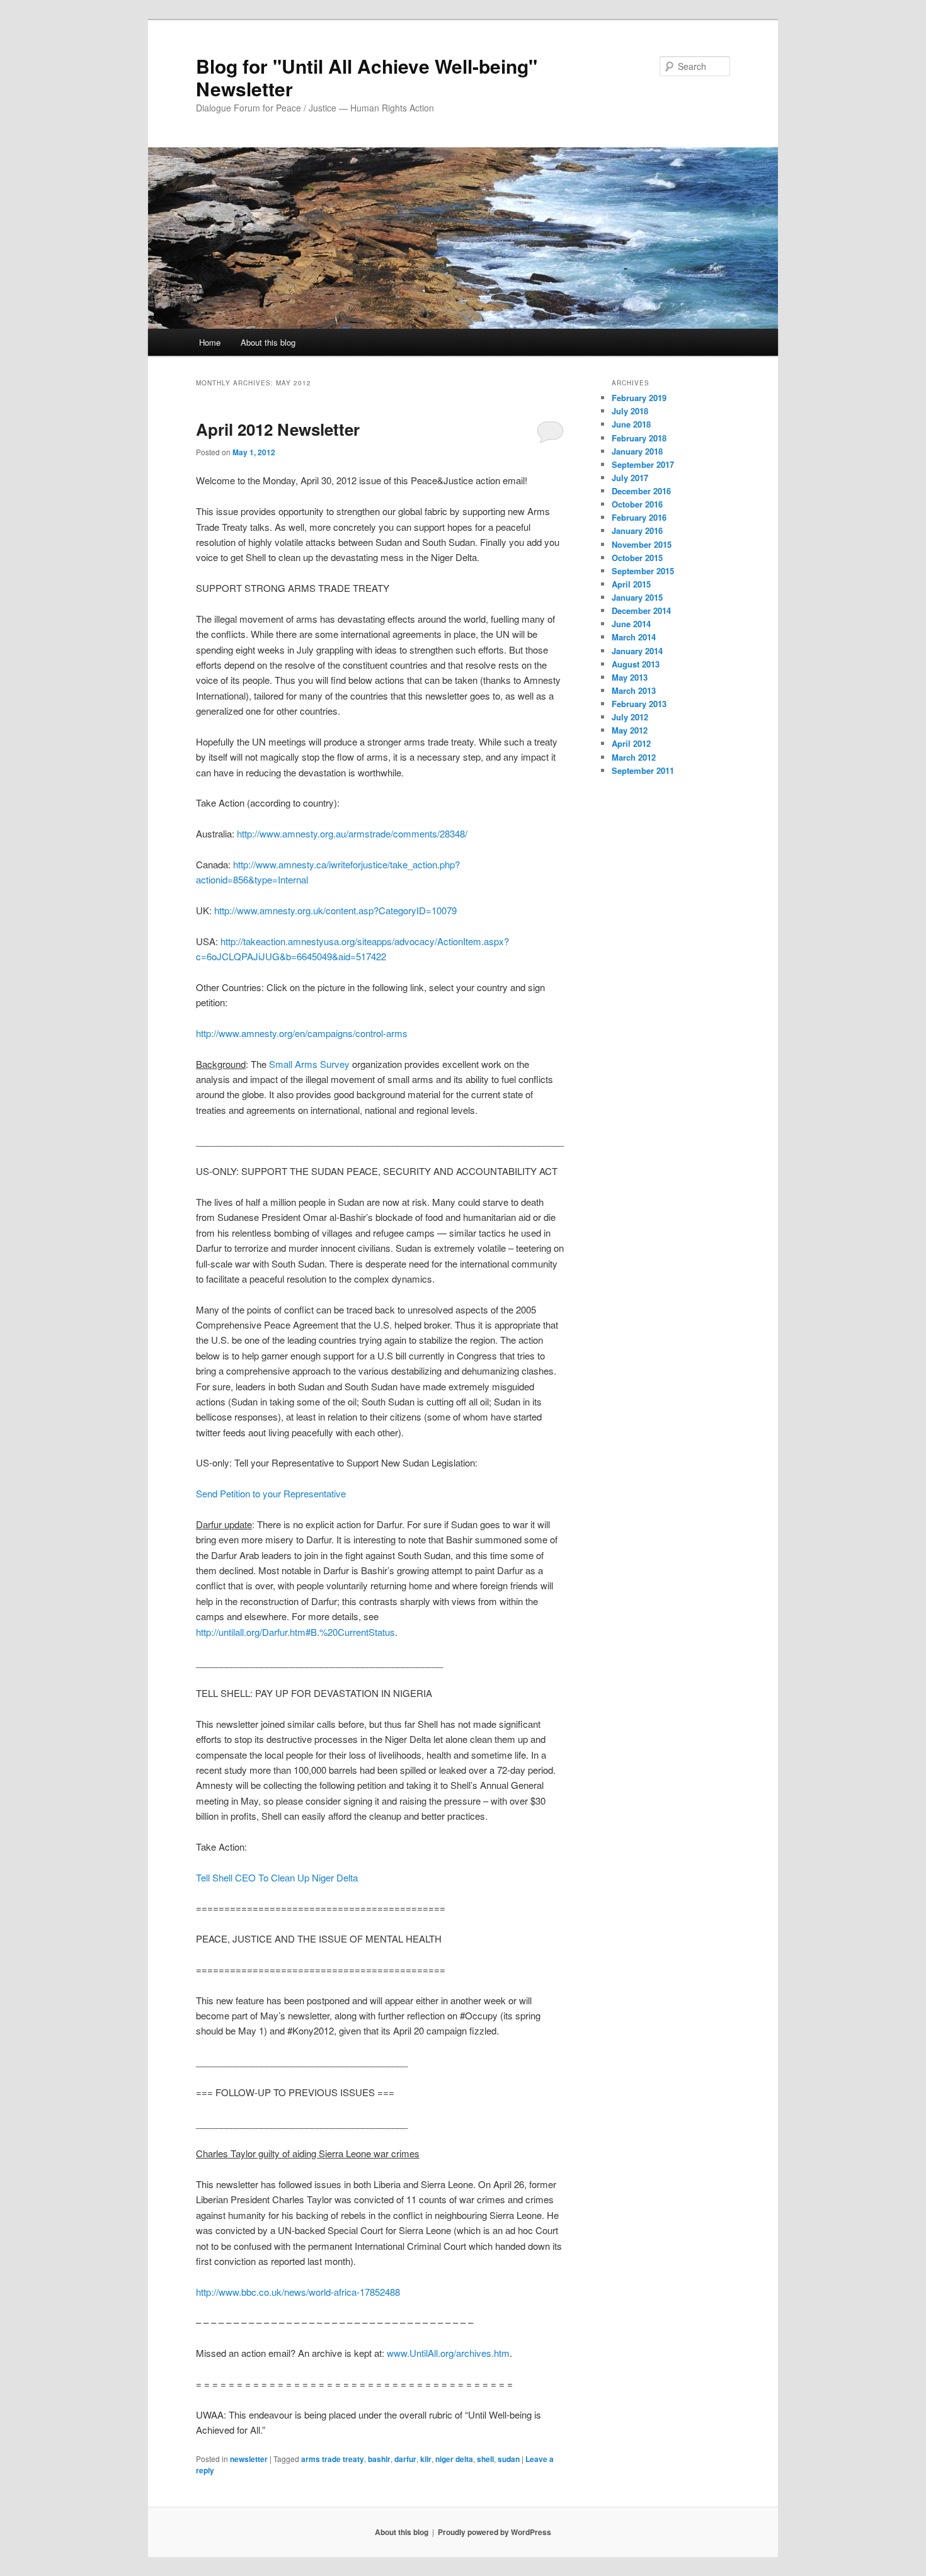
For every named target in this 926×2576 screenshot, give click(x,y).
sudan (509, 2459)
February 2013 (639, 704)
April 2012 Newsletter (278, 429)
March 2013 (634, 690)
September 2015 (643, 571)
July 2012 (630, 717)
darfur (405, 2459)
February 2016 (639, 517)
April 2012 (631, 743)
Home (210, 342)
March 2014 (634, 637)
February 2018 (639, 438)
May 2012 (630, 730)
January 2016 (637, 531)
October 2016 (637, 504)
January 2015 (637, 597)
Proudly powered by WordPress (494, 2532)
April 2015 (631, 584)
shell (485, 2459)
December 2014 (641, 610)
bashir (379, 2459)
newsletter (249, 2459)
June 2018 (631, 424)
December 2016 (641, 491)
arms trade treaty (333, 2459)
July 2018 (630, 411)
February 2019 (639, 398)
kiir (426, 2459)
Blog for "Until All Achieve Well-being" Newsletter (367, 77)
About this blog (268, 342)
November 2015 (642, 544)
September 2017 (643, 464)
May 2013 (630, 677)
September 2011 (643, 770)
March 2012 (634, 757)
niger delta (454, 2459)
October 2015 (637, 558)
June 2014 (631, 624)
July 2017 (630, 478)
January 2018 (637, 451)
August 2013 (636, 664)
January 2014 (637, 651)
